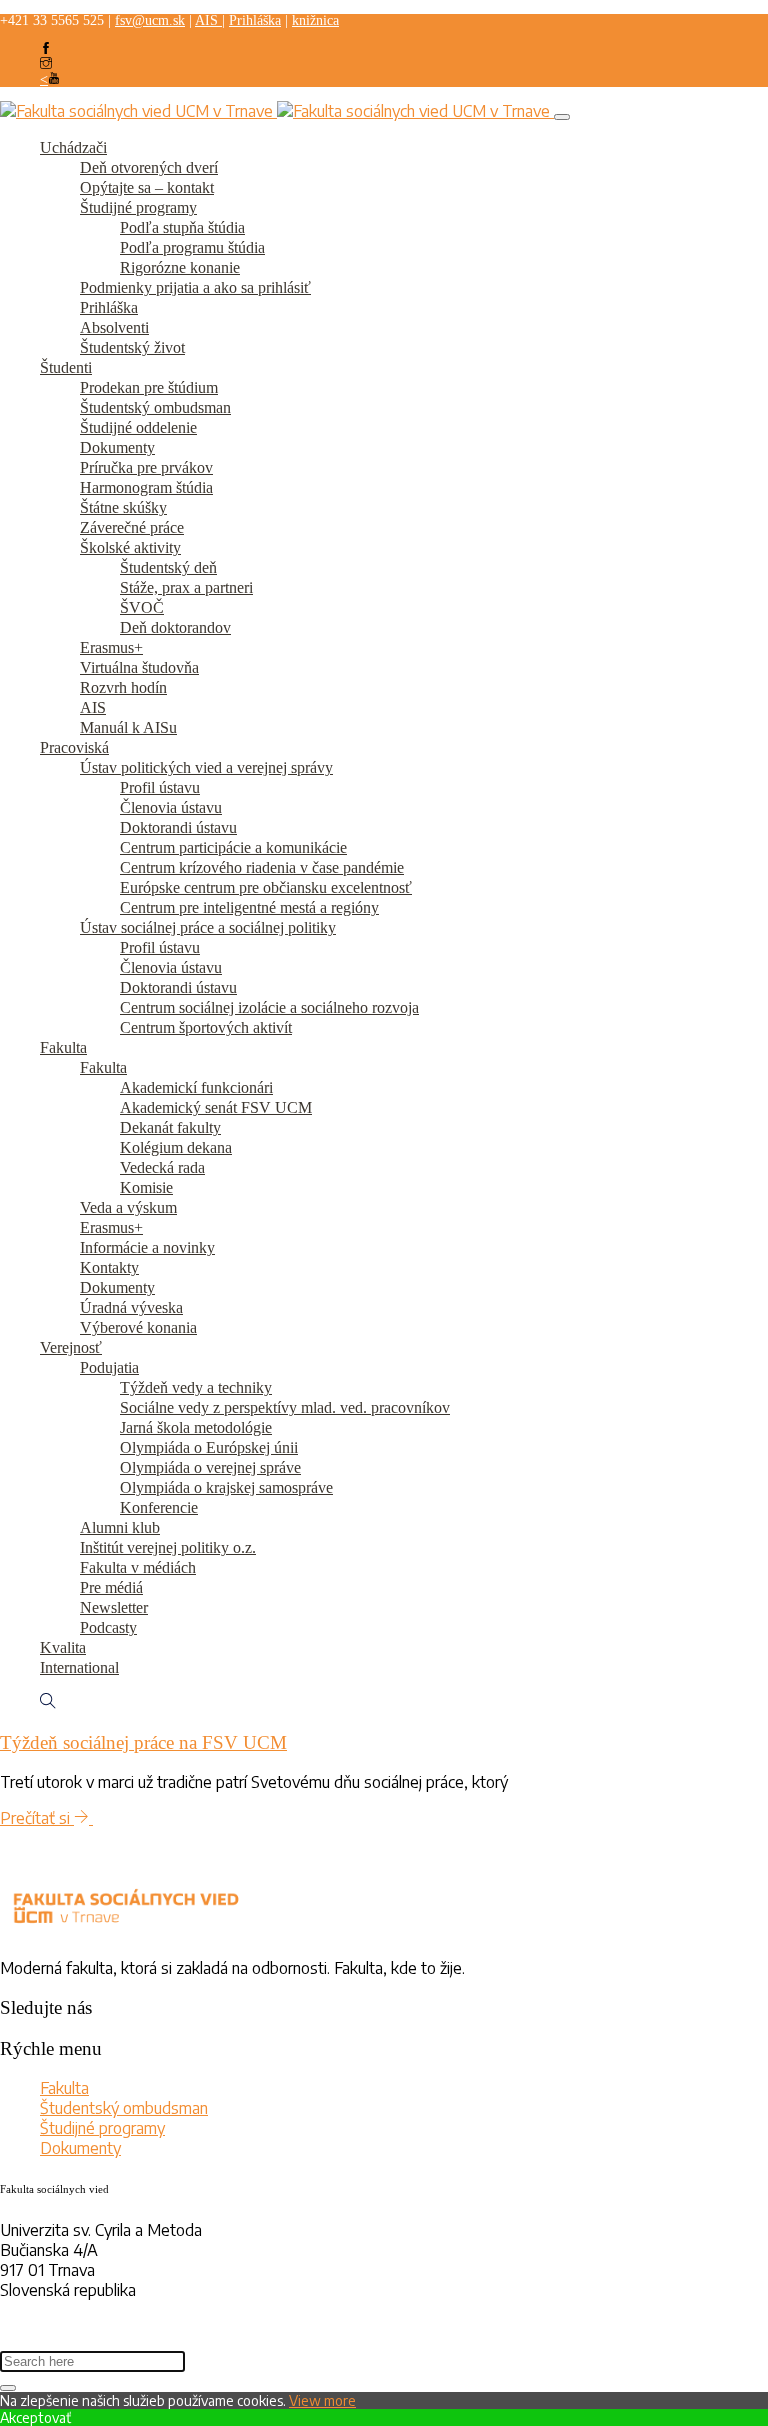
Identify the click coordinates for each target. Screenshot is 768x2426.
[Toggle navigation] (562, 117)
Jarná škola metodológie (196, 1427)
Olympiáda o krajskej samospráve (226, 1487)
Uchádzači (73, 147)
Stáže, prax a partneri (186, 587)
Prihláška (255, 20)
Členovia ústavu (171, 807)
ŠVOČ (142, 607)
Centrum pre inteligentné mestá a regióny (249, 907)
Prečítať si (37, 1818)
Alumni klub (120, 1527)
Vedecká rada (162, 1167)
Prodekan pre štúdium (149, 387)
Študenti (66, 367)
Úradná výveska (131, 1307)
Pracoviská (74, 747)
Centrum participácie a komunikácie (233, 847)
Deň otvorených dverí (149, 167)
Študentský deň (168, 567)
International (79, 1667)
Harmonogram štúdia (146, 487)
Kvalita (63, 1647)
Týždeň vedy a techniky (196, 1387)
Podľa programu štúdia (192, 247)
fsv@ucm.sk (150, 20)
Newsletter (114, 1607)
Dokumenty (117, 447)
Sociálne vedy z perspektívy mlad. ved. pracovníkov (285, 1407)
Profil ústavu (160, 787)
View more (322, 2400)
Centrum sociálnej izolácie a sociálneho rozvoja (269, 1007)
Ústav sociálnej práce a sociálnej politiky (208, 927)
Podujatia (109, 1367)
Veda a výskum (128, 1207)
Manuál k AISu (128, 727)
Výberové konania (138, 1327)
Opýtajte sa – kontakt (147, 187)
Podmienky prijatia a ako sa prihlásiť (195, 287)
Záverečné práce (132, 527)
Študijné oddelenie (138, 427)
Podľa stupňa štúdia (182, 227)
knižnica (315, 20)
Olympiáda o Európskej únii (209, 1447)
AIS (208, 20)
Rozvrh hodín (123, 687)
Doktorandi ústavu (178, 827)
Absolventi (114, 327)
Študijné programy (138, 207)
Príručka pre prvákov (146, 467)
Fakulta (63, 1047)
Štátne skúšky (123, 507)
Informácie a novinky (147, 1247)
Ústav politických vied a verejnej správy (206, 767)
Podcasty (108, 1627)
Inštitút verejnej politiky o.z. (168, 1547)
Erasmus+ (111, 647)
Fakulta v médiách (138, 1567)
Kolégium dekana (176, 1147)
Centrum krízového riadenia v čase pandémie (262, 867)
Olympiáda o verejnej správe (210, 1467)
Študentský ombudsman (155, 407)
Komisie (146, 1187)
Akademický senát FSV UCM (216, 1107)
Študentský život (132, 347)
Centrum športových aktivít (206, 1027)
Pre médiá (111, 1587)
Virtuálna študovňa (139, 667)
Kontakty (109, 1267)
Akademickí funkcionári (196, 1087)
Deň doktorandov (175, 627)
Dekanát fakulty (170, 1127)
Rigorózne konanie (180, 267)
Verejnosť (71, 1347)
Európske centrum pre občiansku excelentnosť (266, 887)
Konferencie (159, 1507)
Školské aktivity (130, 547)
